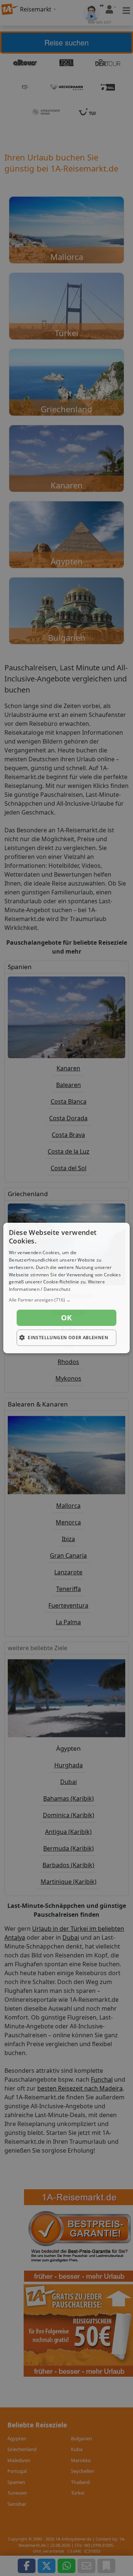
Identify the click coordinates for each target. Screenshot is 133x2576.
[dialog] (66, 1288)
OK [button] (66, 1318)
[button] (66, 1300)
